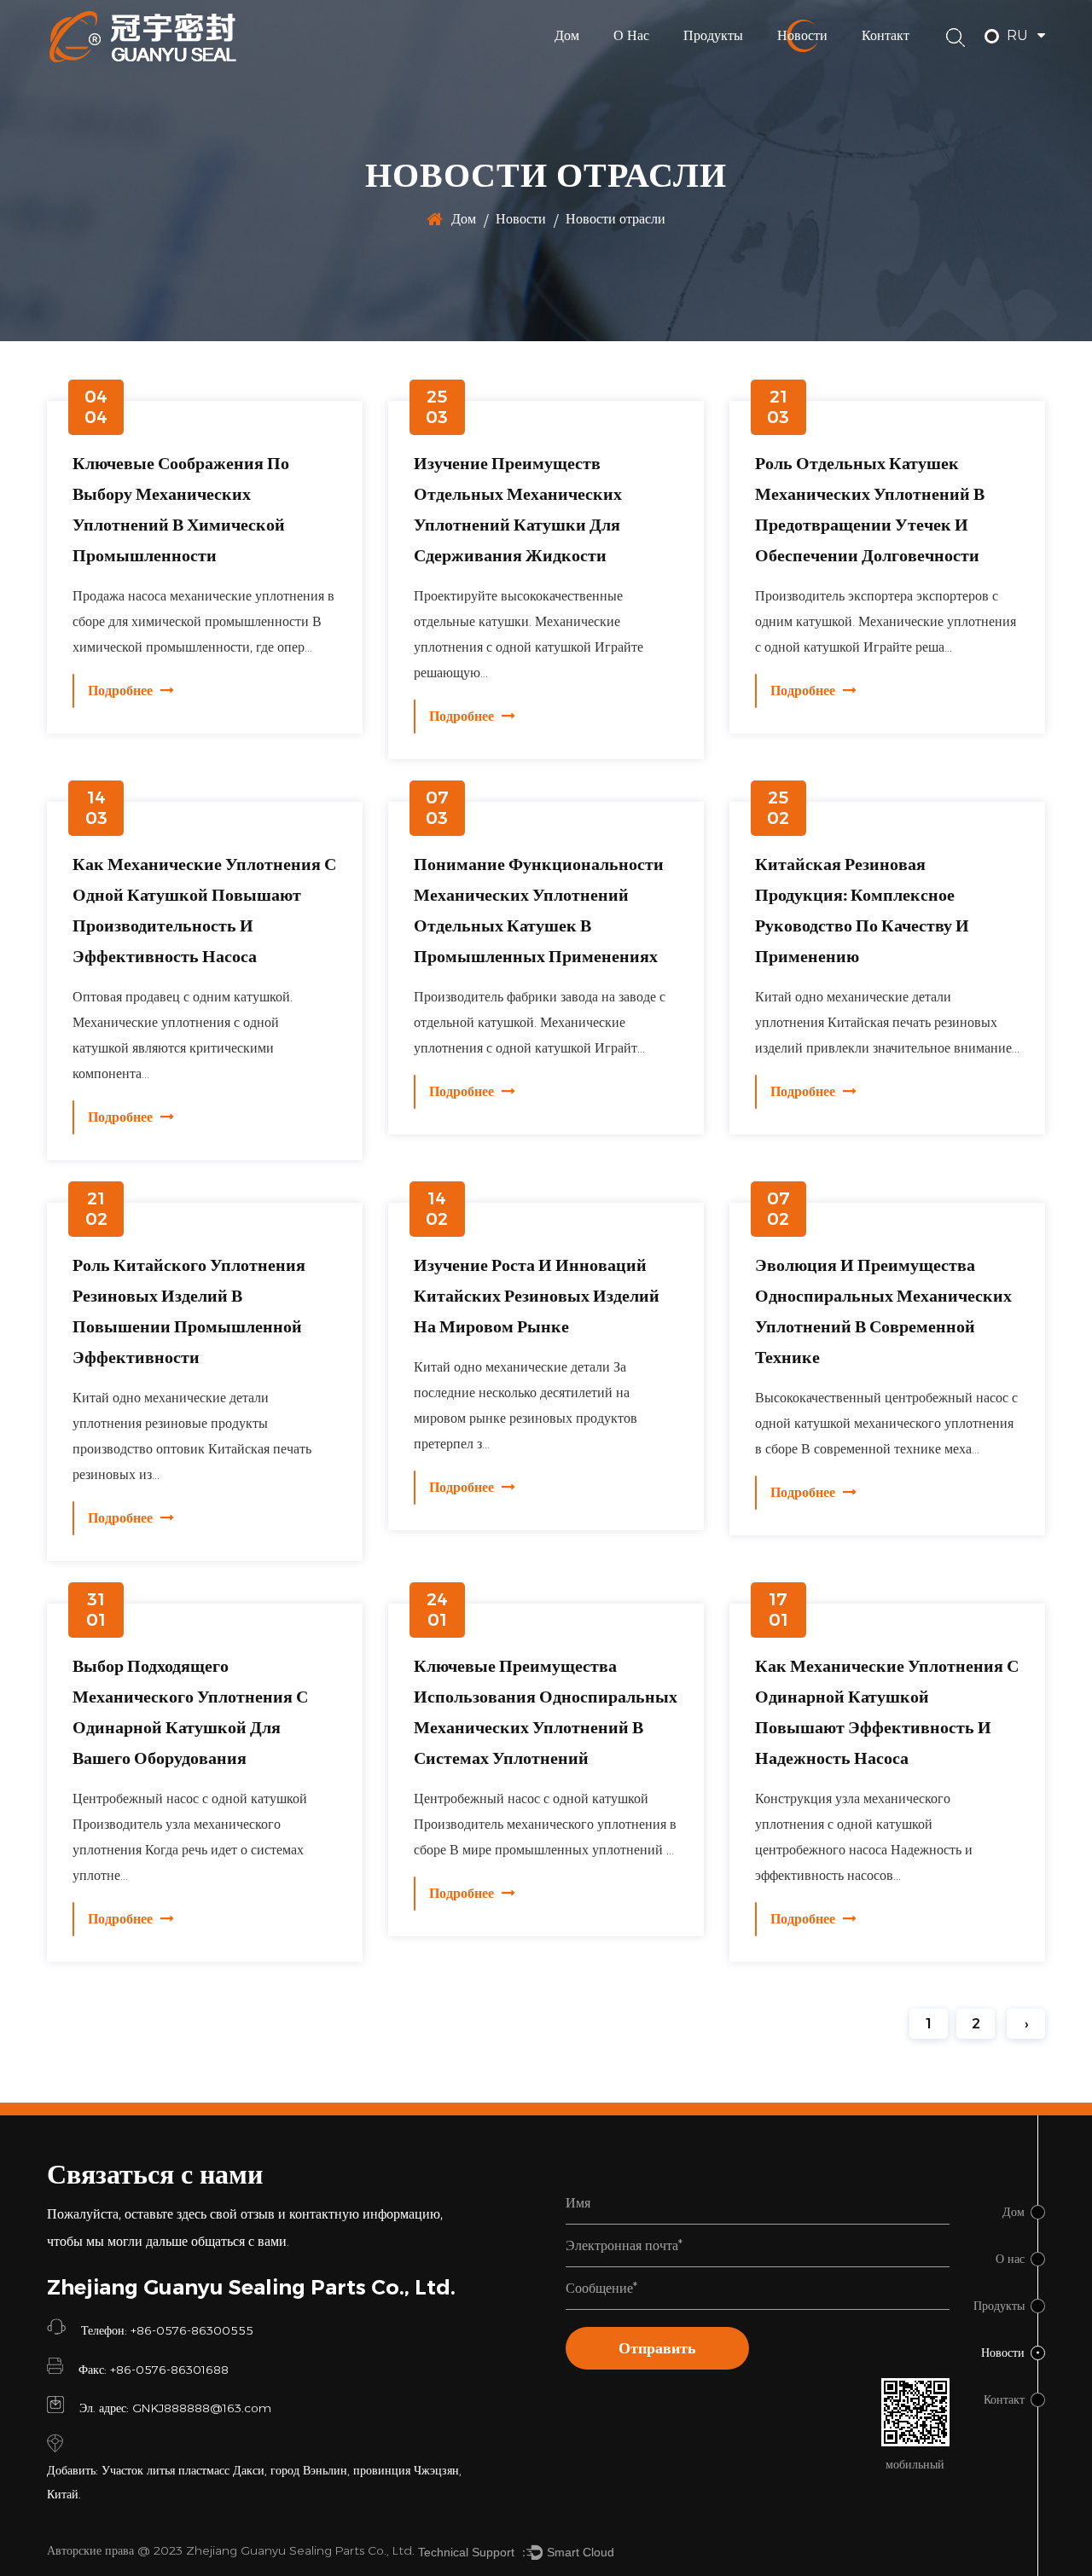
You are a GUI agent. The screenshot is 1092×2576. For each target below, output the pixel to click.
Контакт (886, 35)
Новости (802, 35)
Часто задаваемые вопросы (659, 65)
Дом (567, 35)
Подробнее (122, 690)
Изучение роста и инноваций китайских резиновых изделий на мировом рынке (537, 1296)
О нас (631, 35)
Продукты (713, 35)
